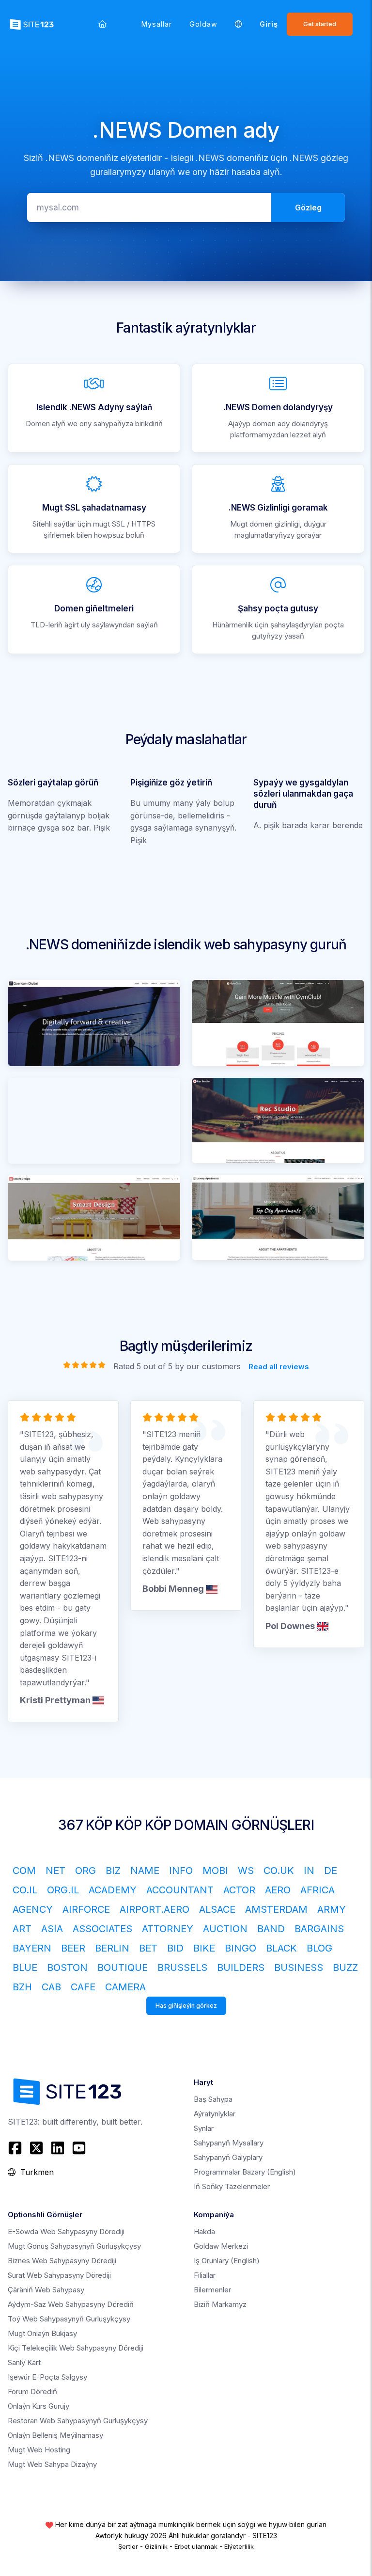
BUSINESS (299, 1968)
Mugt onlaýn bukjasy (42, 2333)
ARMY (332, 1909)
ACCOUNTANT (180, 1890)
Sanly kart (24, 2362)
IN (309, 1871)
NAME (145, 1871)
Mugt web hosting (39, 2450)
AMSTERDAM (276, 1909)
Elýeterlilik (239, 2546)
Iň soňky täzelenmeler (232, 2186)
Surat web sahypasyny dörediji (59, 2275)
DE (331, 1871)
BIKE (204, 1948)
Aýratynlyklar (215, 2114)
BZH (22, 1987)
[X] (36, 2148)
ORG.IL (63, 1890)
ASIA (52, 1929)
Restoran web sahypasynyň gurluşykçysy (78, 2421)
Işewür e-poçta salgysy (47, 2377)
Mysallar (157, 24)
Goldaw (203, 24)
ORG (85, 1871)
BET (148, 1948)
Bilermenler (212, 2290)
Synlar (204, 2128)
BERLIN (112, 1948)
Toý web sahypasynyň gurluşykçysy (69, 2319)
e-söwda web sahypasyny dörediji (66, 2232)
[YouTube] (79, 2148)
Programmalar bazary (245, 2172)
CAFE (83, 1987)
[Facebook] (16, 2148)
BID (175, 1948)
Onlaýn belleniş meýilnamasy (55, 2435)
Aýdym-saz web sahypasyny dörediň (71, 2304)
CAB (51, 1987)
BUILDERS (241, 1968)
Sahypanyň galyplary (228, 2157)
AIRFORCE (86, 1909)
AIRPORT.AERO (155, 1909)
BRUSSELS (182, 1968)
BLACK (281, 1948)
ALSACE (217, 1909)
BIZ (113, 1871)
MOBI (215, 1871)
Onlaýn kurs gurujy (39, 2406)
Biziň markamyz (220, 2304)
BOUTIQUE (123, 1968)
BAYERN (32, 1948)
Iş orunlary (227, 2261)
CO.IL (25, 1890)
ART (22, 1929)
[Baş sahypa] (102, 24)
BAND (271, 1929)
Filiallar (205, 2275)
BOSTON (67, 1968)
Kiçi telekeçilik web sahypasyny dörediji (76, 2348)
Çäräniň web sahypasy (46, 2290)
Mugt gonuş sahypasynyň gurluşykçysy (74, 2246)
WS (246, 1871)
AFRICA (318, 1890)
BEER (73, 1948)
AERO (278, 1890)
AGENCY (33, 1909)
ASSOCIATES (102, 1929)
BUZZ (345, 1968)
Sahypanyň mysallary (229, 2143)
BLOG (319, 1948)
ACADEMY (113, 1890)
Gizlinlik (156, 2546)
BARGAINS (319, 1929)
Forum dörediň (32, 2392)
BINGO (240, 1948)
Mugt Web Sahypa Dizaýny (52, 2464)
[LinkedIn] (58, 2148)
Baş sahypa (213, 2099)
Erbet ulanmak (196, 2546)
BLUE (25, 1968)
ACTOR (239, 1890)
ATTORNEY (168, 1929)
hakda (204, 2232)
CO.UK (279, 1871)
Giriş (269, 24)
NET (55, 1871)
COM (24, 1871)
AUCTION (225, 1929)
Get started (320, 24)
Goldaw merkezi (221, 2246)
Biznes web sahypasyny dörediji (62, 2261)
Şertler (128, 2546)
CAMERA (125, 1987)
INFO (181, 1871)
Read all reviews (279, 1367)
